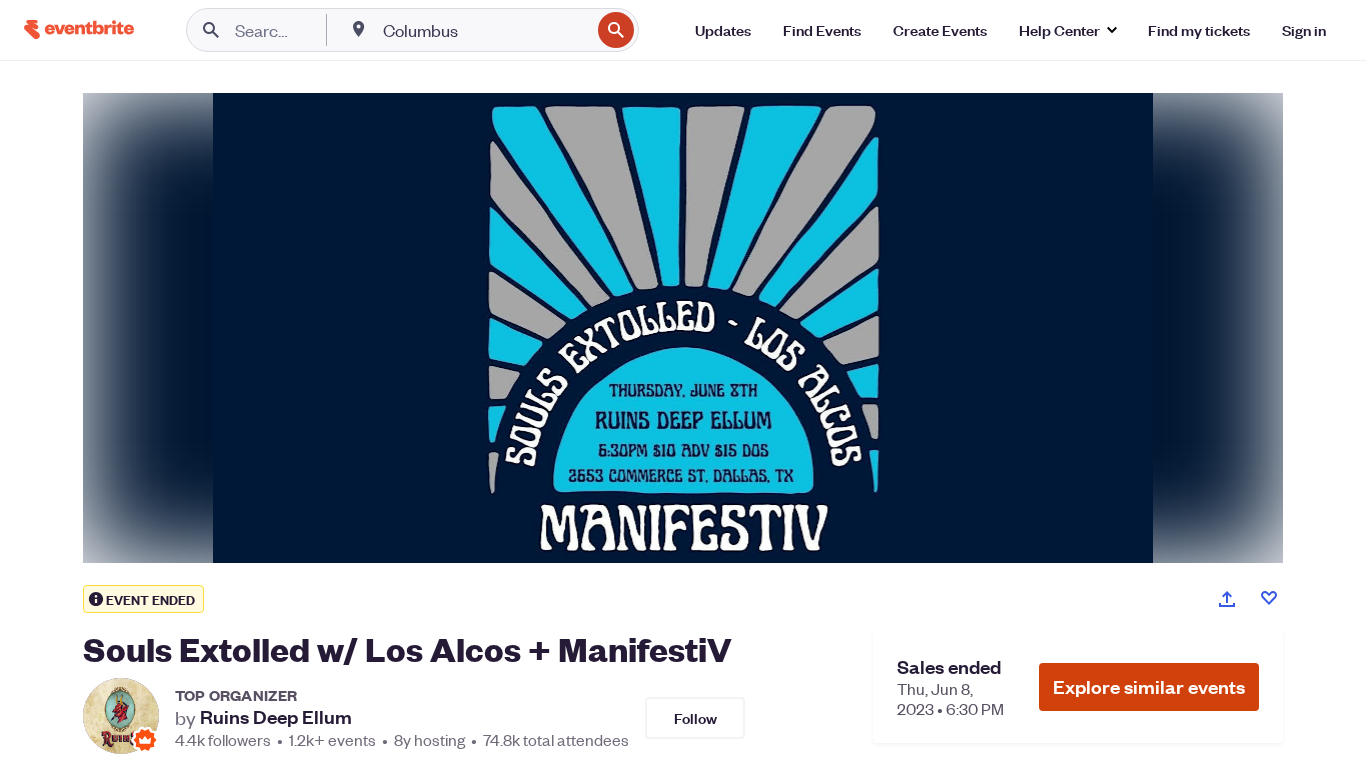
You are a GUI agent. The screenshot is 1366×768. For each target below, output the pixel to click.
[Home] (79, 29)
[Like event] (1269, 598)
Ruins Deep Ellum (276, 717)
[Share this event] (1227, 599)
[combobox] (484, 30)
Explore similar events (1149, 686)
